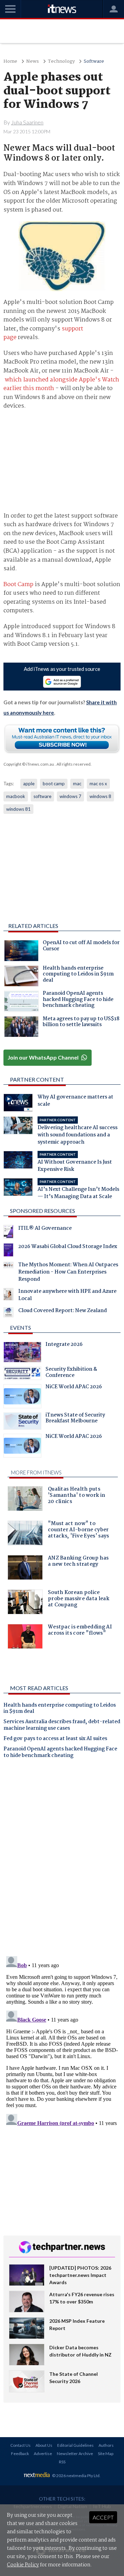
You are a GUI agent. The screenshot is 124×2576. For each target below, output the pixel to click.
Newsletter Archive (75, 2454)
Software (94, 62)
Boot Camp (18, 585)
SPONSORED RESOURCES (43, 1211)
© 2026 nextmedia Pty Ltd (76, 2476)
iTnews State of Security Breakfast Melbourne (75, 1419)
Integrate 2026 (64, 1345)
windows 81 (18, 809)
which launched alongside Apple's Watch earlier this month (61, 384)
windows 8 (100, 796)
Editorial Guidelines (75, 2445)
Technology (61, 62)
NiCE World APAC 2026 (74, 1388)
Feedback (20, 2454)
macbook (16, 796)
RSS (62, 2462)
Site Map (106, 2454)
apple (29, 784)
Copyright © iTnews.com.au (29, 764)
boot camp (54, 784)
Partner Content (37, 1079)
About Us (44, 2445)
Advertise (43, 2454)
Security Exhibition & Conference (71, 1373)
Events (20, 1327)
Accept (103, 2517)
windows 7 (70, 796)
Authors (106, 2445)
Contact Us (20, 2445)
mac (77, 784)
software (42, 796)
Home (10, 62)
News (33, 62)
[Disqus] (62, 1860)
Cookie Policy (23, 2565)
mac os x (98, 784)
